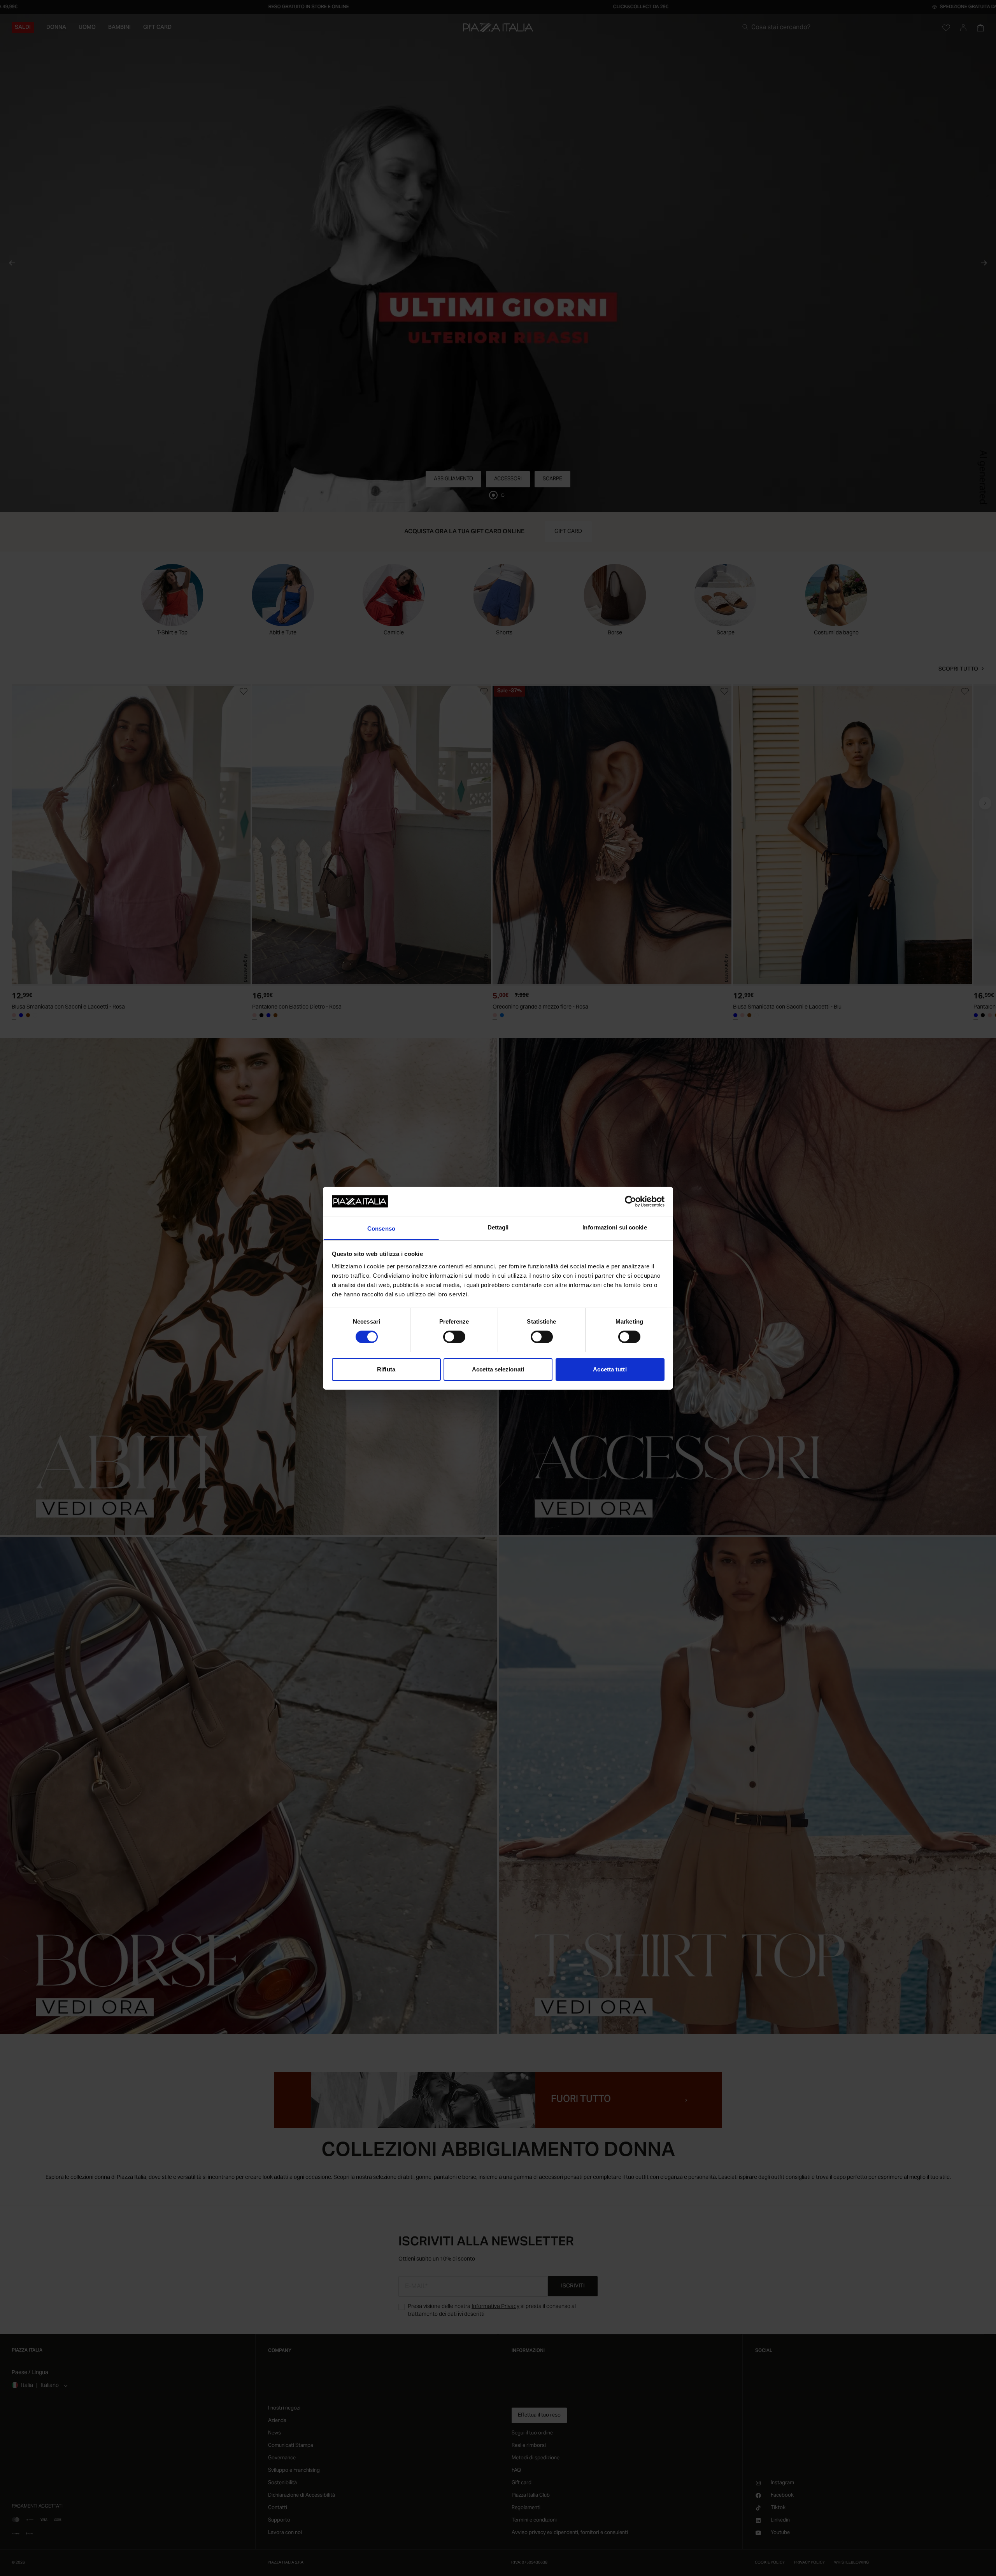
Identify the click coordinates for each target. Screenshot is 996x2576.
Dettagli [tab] (498, 1227)
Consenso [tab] (381, 1228)
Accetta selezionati (498, 1369)
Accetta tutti (610, 1369)
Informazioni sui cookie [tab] (615, 1227)
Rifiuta (386, 1369)
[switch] (454, 1337)
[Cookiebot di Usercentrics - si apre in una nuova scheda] (630, 1201)
